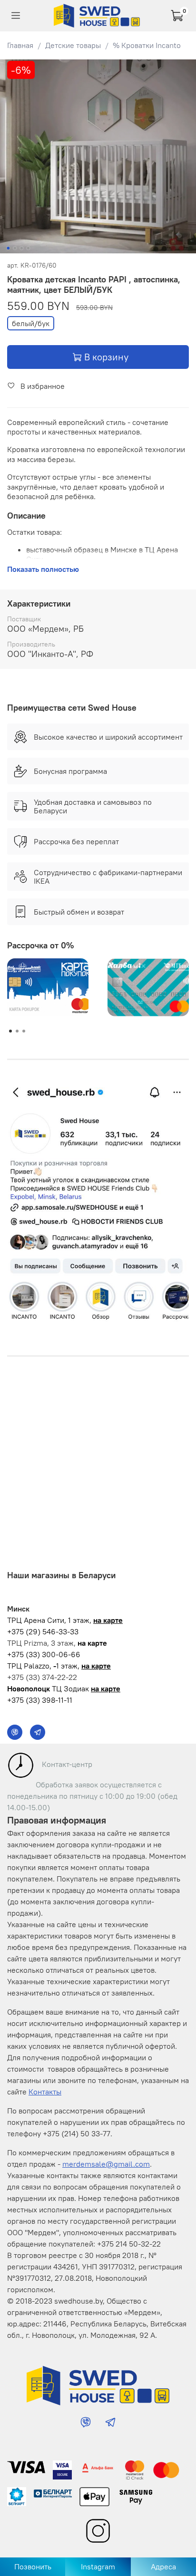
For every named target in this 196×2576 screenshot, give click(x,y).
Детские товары (73, 45)
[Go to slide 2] (15, 248)
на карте (108, 1620)
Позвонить (33, 2566)
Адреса (163, 2566)
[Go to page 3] (24, 1031)
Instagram (98, 2566)
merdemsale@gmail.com (106, 2164)
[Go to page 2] (17, 1031)
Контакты (45, 2092)
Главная (20, 45)
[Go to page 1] (10, 1031)
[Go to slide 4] (28, 248)
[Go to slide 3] (21, 248)
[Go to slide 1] (8, 248)
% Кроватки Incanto (147, 45)
